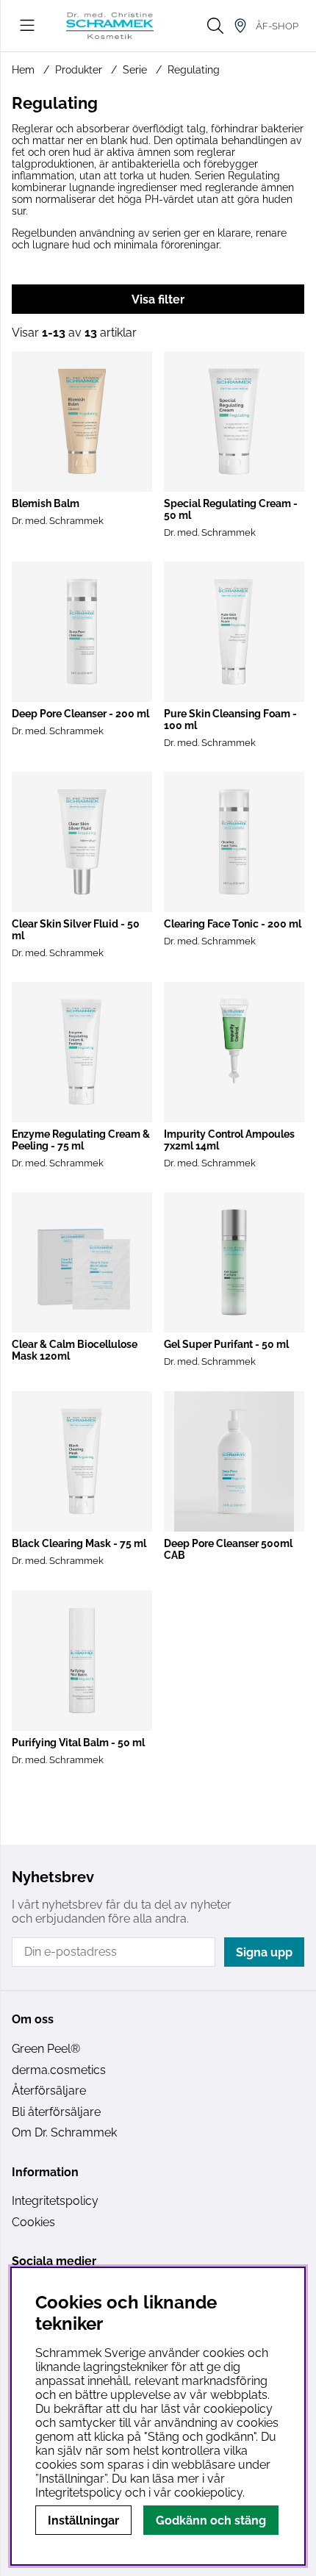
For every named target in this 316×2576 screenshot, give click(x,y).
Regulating (194, 70)
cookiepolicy (208, 2493)
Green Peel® (46, 2049)
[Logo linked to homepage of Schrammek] (110, 25)
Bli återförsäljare (56, 2112)
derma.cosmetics (59, 2070)
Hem (23, 70)
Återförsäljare (49, 2091)
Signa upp (264, 1952)
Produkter (79, 70)
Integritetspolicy (55, 2201)
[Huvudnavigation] (27, 26)
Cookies (33, 2222)
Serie (135, 70)
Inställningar (83, 2521)
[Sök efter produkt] (215, 26)
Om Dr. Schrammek (64, 2132)
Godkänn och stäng (211, 2521)
